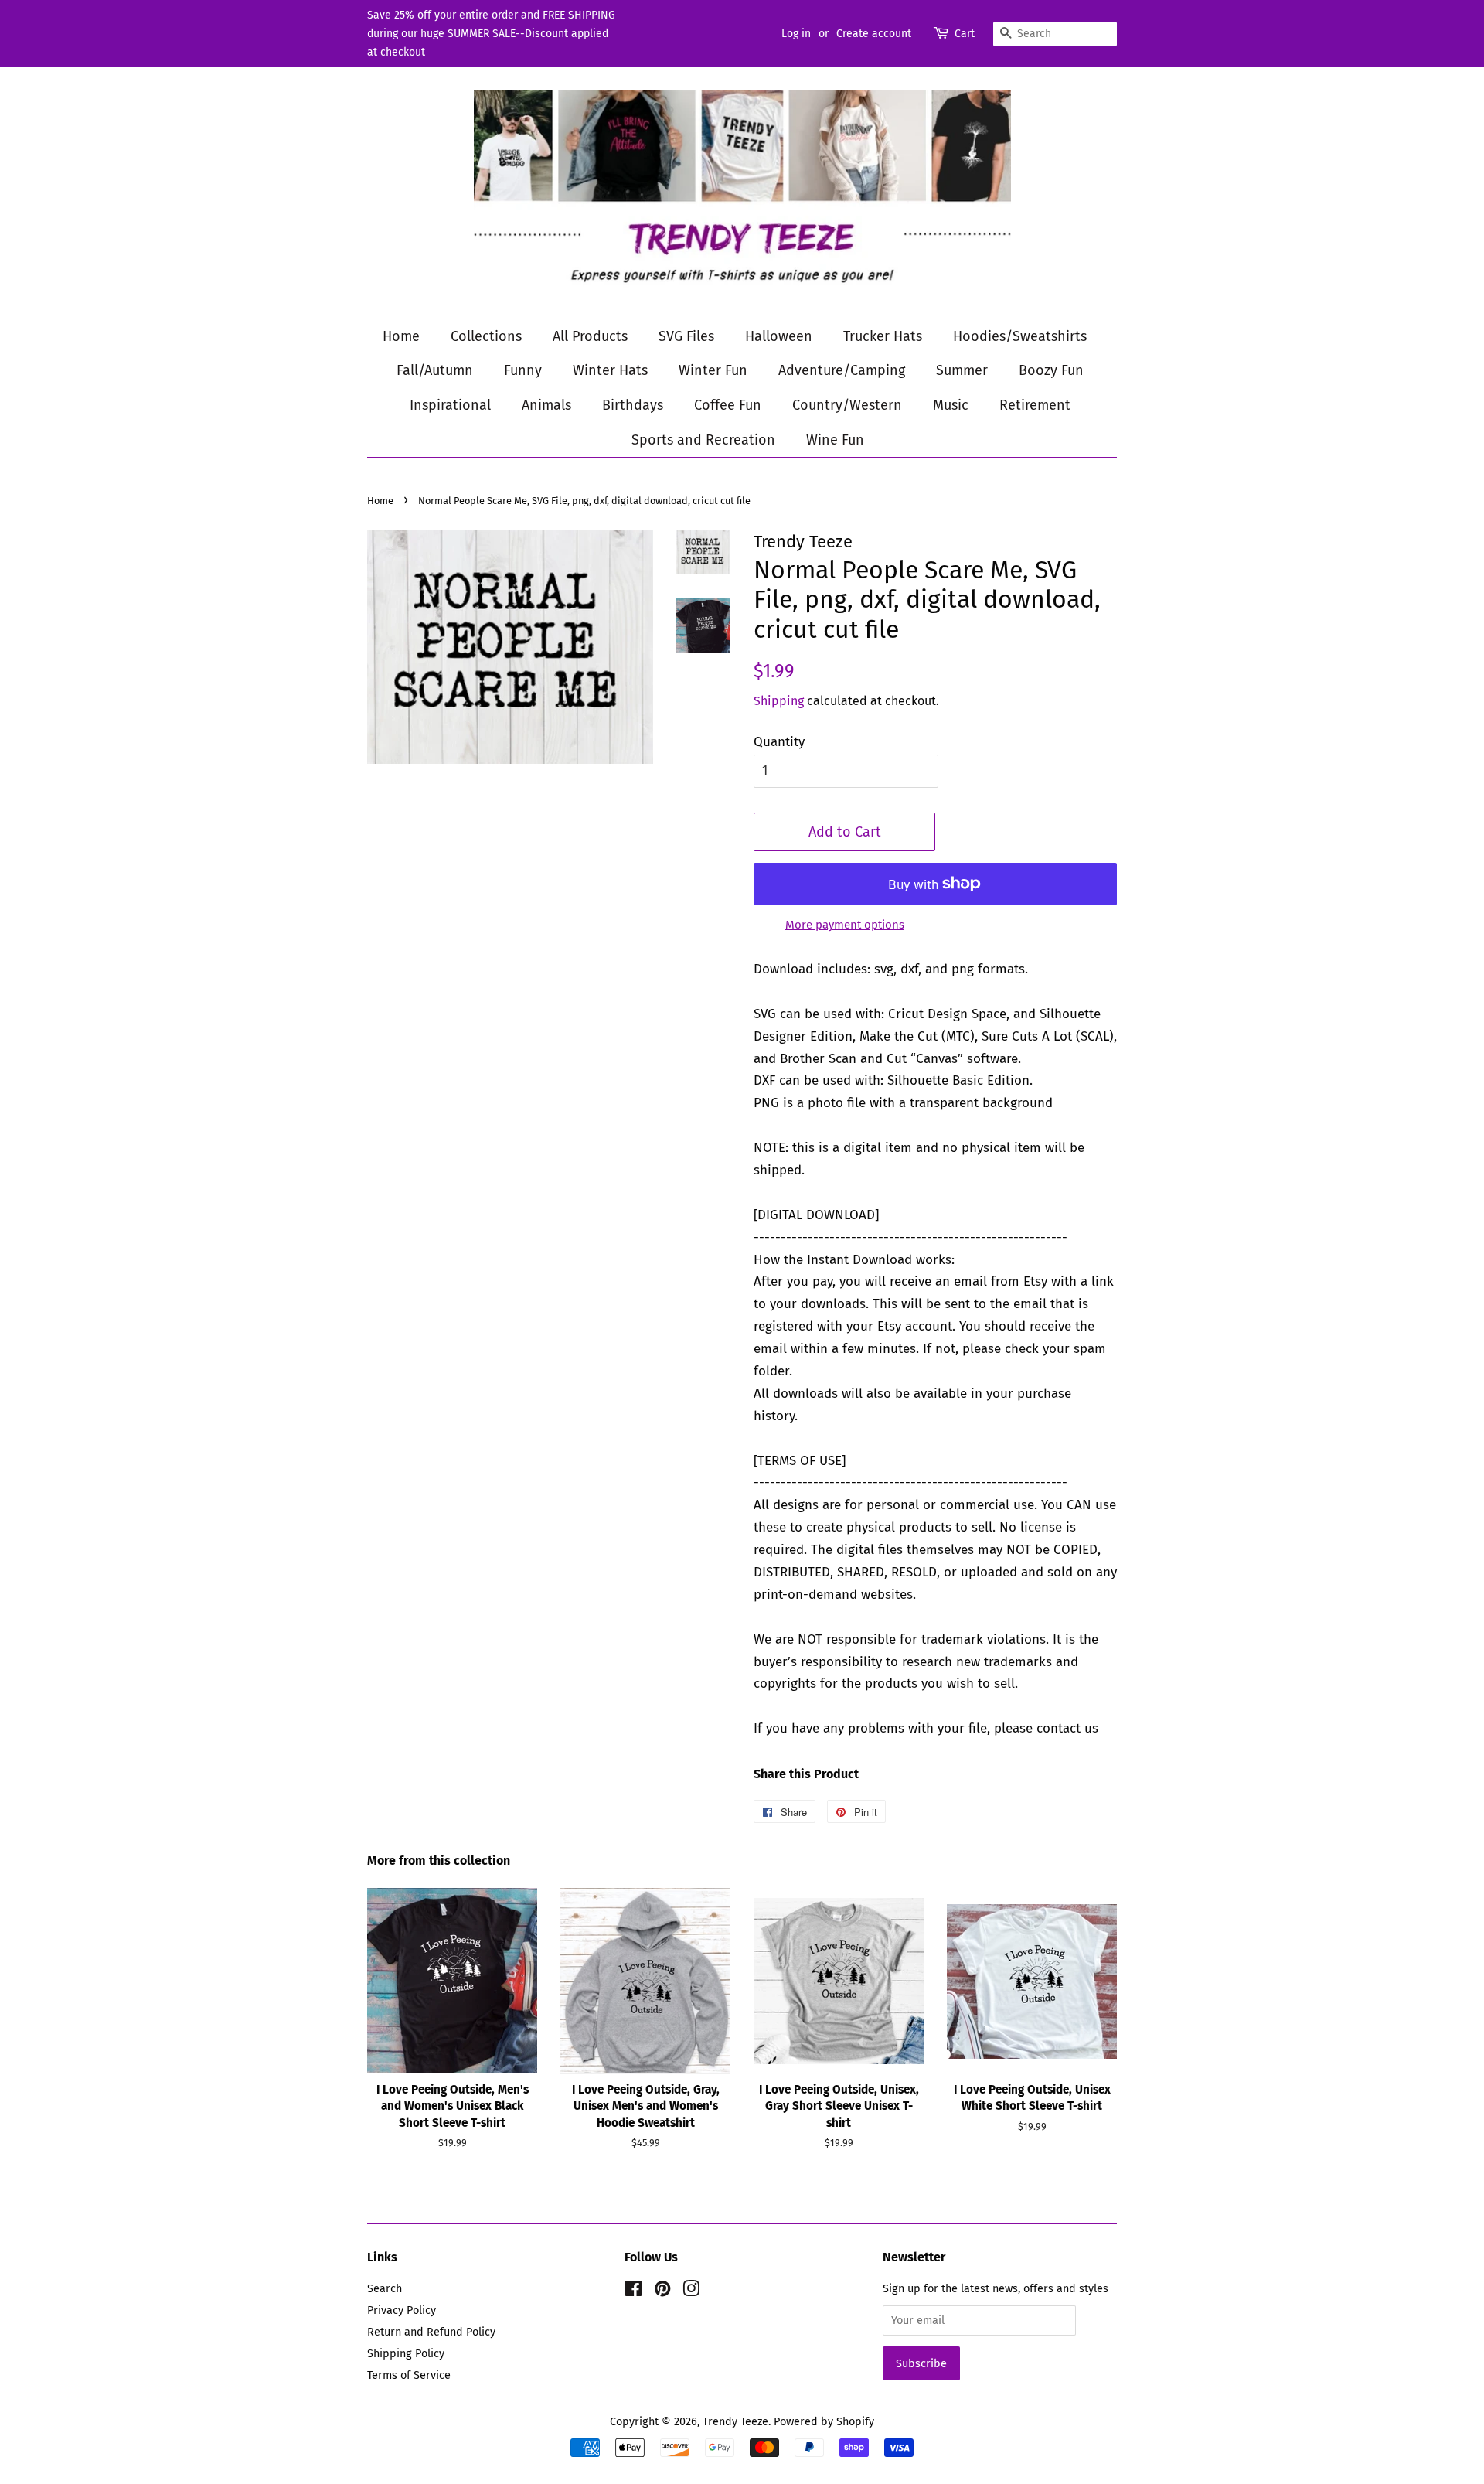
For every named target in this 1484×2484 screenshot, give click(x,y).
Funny (523, 370)
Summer (962, 370)
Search (385, 2288)
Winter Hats (610, 370)
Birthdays (633, 405)
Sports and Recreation (703, 440)
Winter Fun (713, 370)
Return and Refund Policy (431, 2332)
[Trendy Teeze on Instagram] (691, 2291)
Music (951, 405)
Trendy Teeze (735, 2421)
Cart (965, 34)
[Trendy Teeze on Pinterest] (662, 2291)
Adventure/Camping (842, 370)
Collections (486, 336)
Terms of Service (409, 2375)
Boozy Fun (1051, 370)
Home (401, 336)
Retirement (1035, 405)
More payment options (845, 925)
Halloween (779, 336)
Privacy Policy (402, 2310)
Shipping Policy (406, 2353)
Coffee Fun (728, 405)
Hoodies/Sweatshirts (1020, 336)
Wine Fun (835, 440)
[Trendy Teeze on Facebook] (633, 2291)
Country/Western (847, 405)
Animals (546, 405)
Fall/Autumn (435, 370)
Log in (796, 34)
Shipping (779, 701)
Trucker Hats (883, 336)
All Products (590, 336)
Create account (874, 34)
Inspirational (450, 405)
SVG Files (686, 336)
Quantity (779, 742)
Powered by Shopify (824, 2421)
